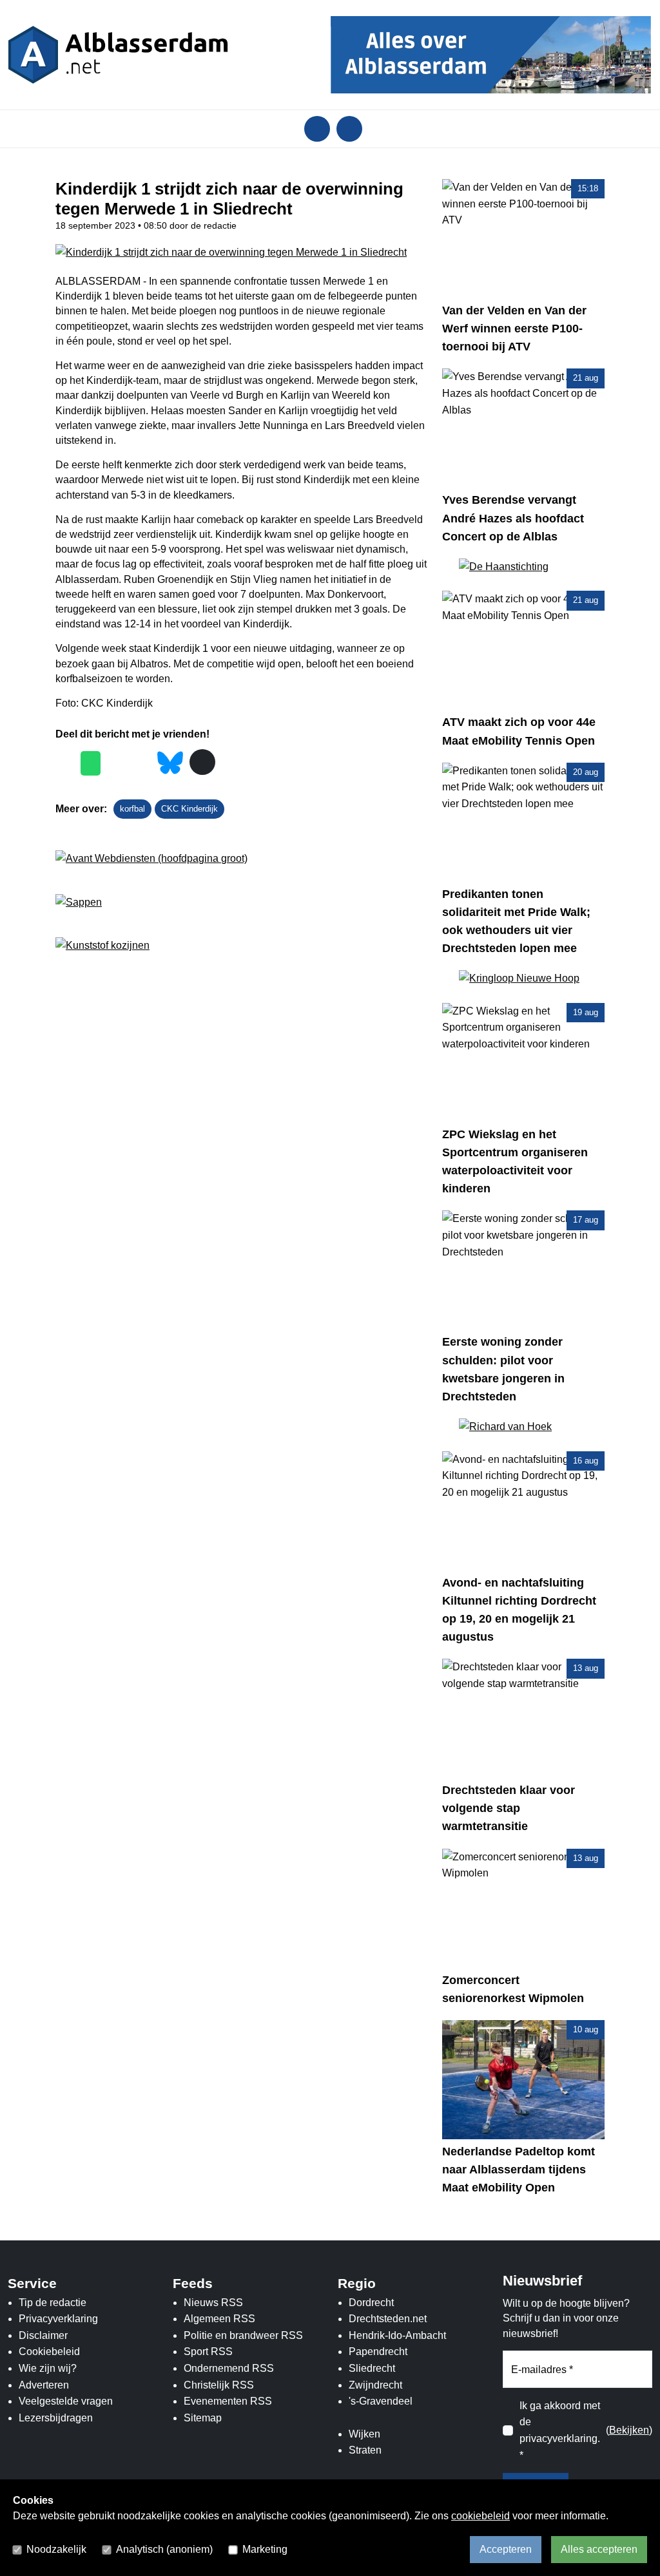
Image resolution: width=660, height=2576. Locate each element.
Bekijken (629, 2430)
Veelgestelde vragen (66, 2401)
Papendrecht (378, 2352)
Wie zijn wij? (48, 2368)
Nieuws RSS (213, 2303)
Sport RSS (208, 2352)
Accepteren (506, 2549)
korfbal (132, 809)
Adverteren (44, 2385)
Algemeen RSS (219, 2319)
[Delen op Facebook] (65, 763)
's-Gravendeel (381, 2401)
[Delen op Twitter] (116, 763)
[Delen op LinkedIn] (141, 763)
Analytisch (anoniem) (164, 2549)
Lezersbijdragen (56, 2418)
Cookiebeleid (49, 2352)
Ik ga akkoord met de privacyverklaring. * (560, 2430)
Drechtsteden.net (388, 2319)
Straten (365, 2450)
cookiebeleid (480, 2516)
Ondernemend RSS (229, 2368)
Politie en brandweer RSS (243, 2335)
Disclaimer (43, 2335)
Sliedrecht (372, 2368)
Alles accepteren (599, 2549)
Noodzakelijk (56, 2549)
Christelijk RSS (219, 2385)
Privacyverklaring (58, 2319)
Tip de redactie (53, 2303)
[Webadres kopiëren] (202, 762)
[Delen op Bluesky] (170, 762)
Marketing (265, 2549)
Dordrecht (371, 2303)
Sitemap (203, 2418)
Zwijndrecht (375, 2385)
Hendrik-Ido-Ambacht (397, 2335)
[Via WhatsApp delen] (91, 763)
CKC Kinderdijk (189, 809)
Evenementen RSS (228, 2401)
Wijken (364, 2434)
